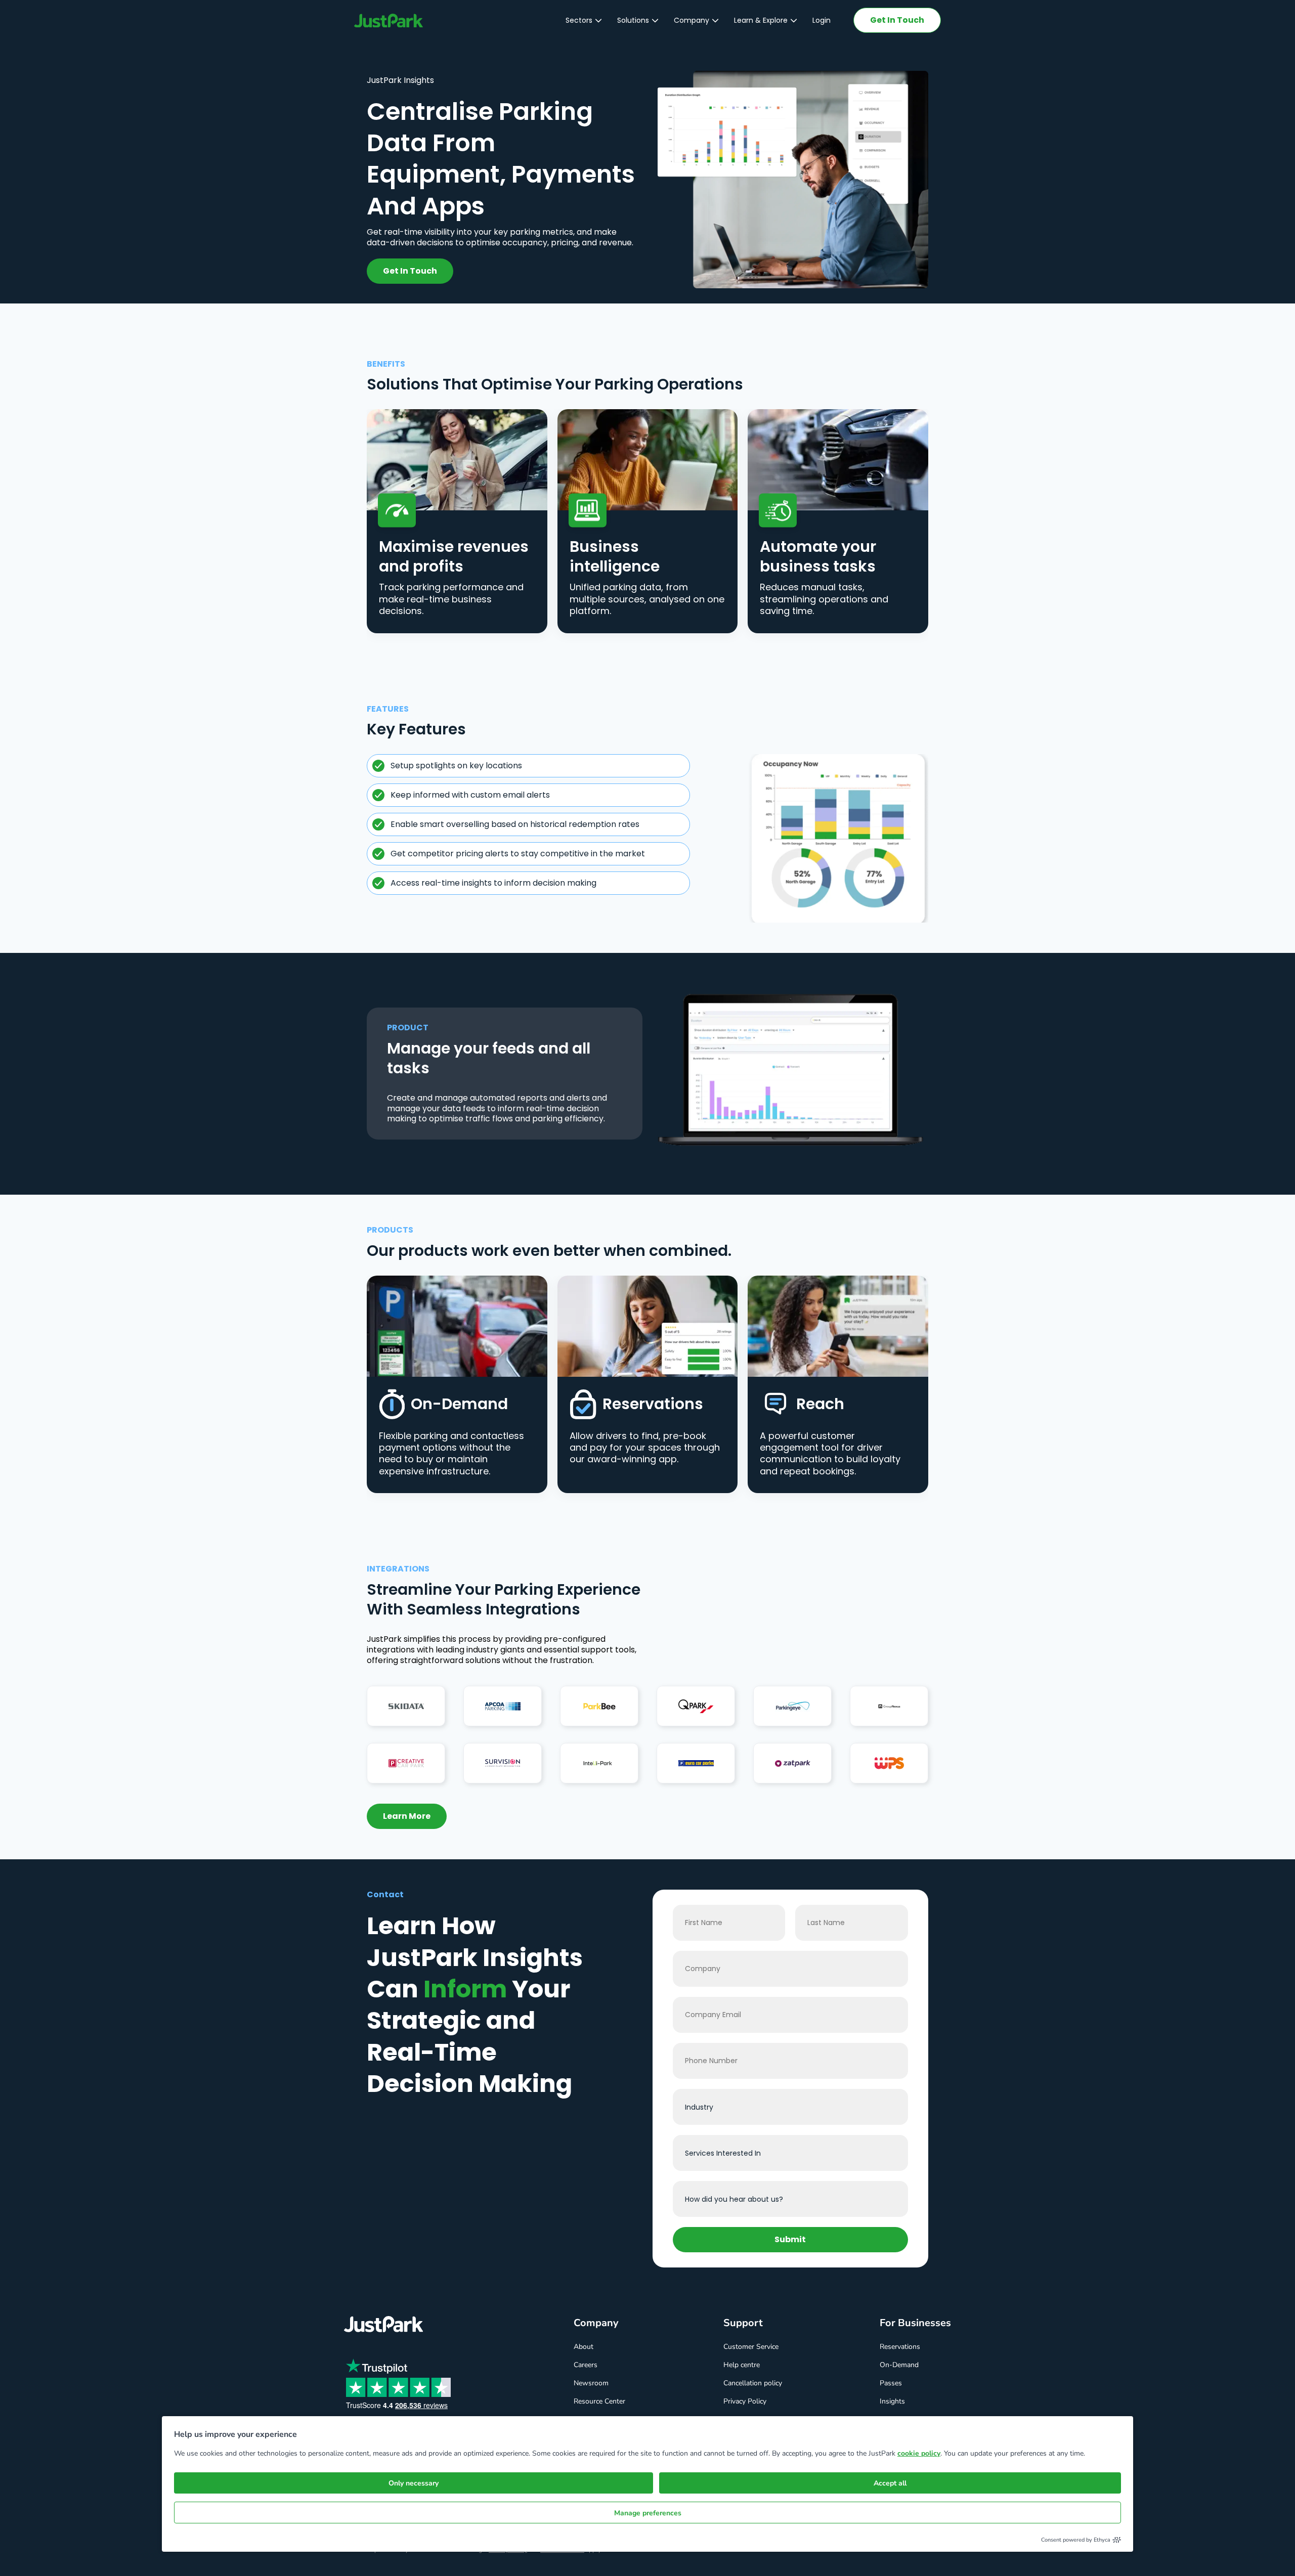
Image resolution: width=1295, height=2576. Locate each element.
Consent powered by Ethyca (1076, 2540)
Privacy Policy (745, 2401)
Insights (892, 2401)
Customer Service (751, 2347)
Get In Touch (897, 20)
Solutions (633, 20)
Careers (586, 2365)
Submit (790, 2239)
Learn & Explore (761, 20)
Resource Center (599, 2401)
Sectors (579, 20)
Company (692, 20)
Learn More (407, 1816)
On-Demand (899, 2365)
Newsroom (591, 2383)
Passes (891, 2383)
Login (822, 20)
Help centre (742, 2365)
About (584, 2347)
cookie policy (919, 2453)
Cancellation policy (753, 2383)
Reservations (900, 2347)
